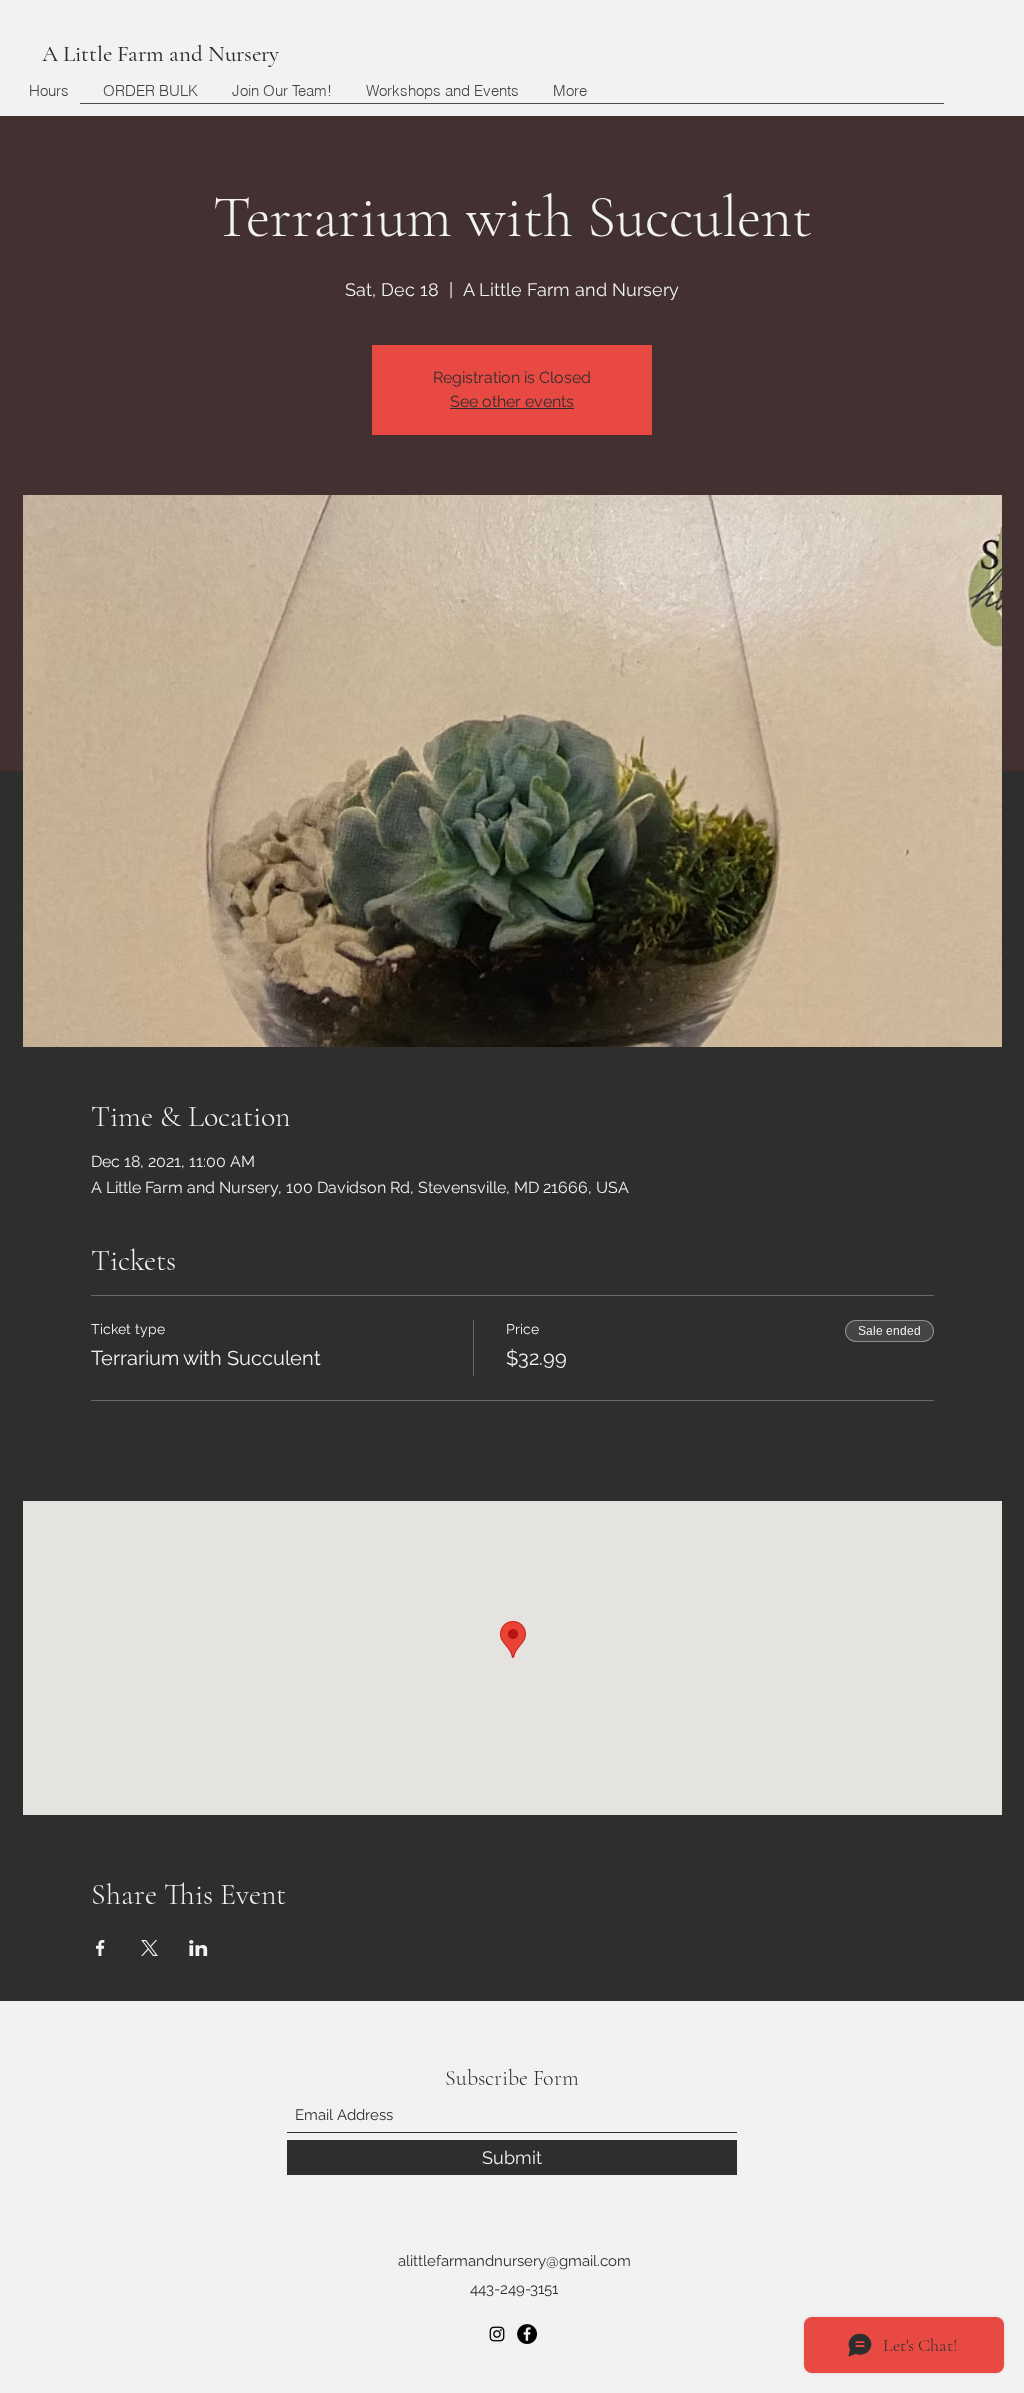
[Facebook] (527, 2334)
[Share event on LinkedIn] (198, 1948)
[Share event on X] (149, 1948)
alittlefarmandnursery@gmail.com (514, 2261)
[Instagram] (497, 2334)
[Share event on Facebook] (100, 1948)
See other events (512, 401)
